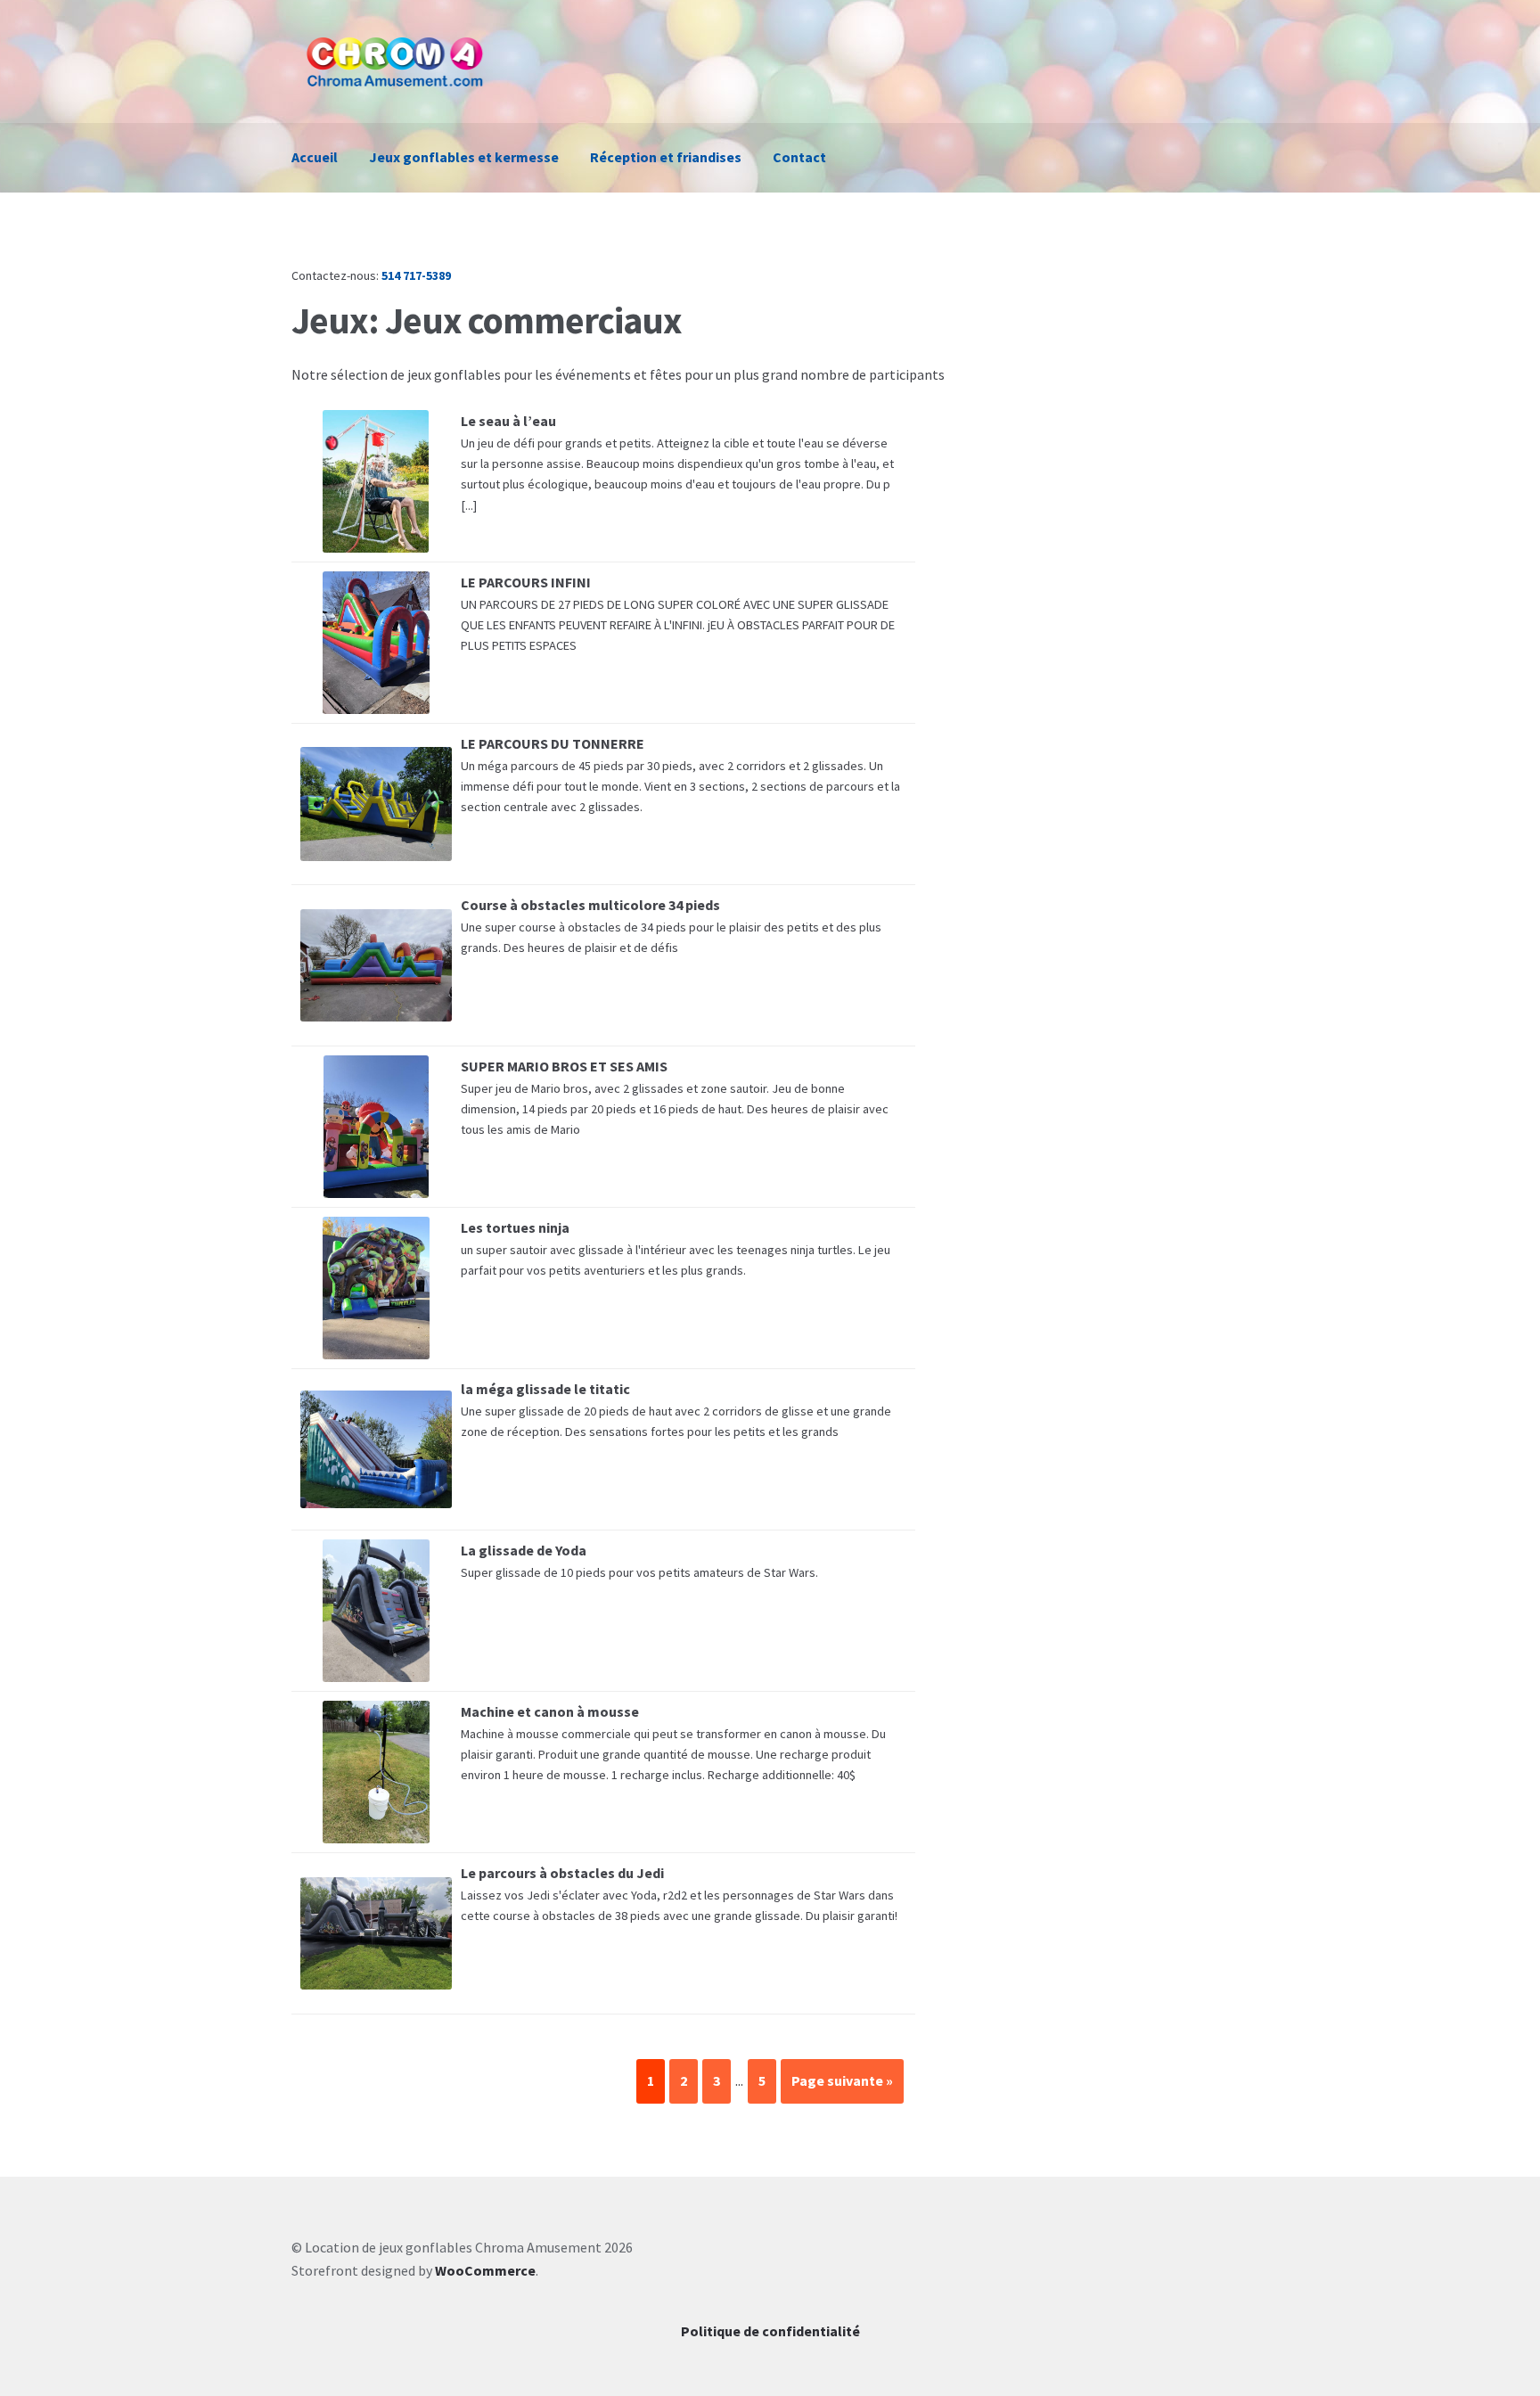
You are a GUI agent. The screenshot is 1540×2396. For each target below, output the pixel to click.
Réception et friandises (666, 157)
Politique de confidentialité (770, 2331)
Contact (799, 157)
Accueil (315, 157)
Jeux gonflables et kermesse (464, 157)
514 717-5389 (416, 275)
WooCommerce (485, 2270)
